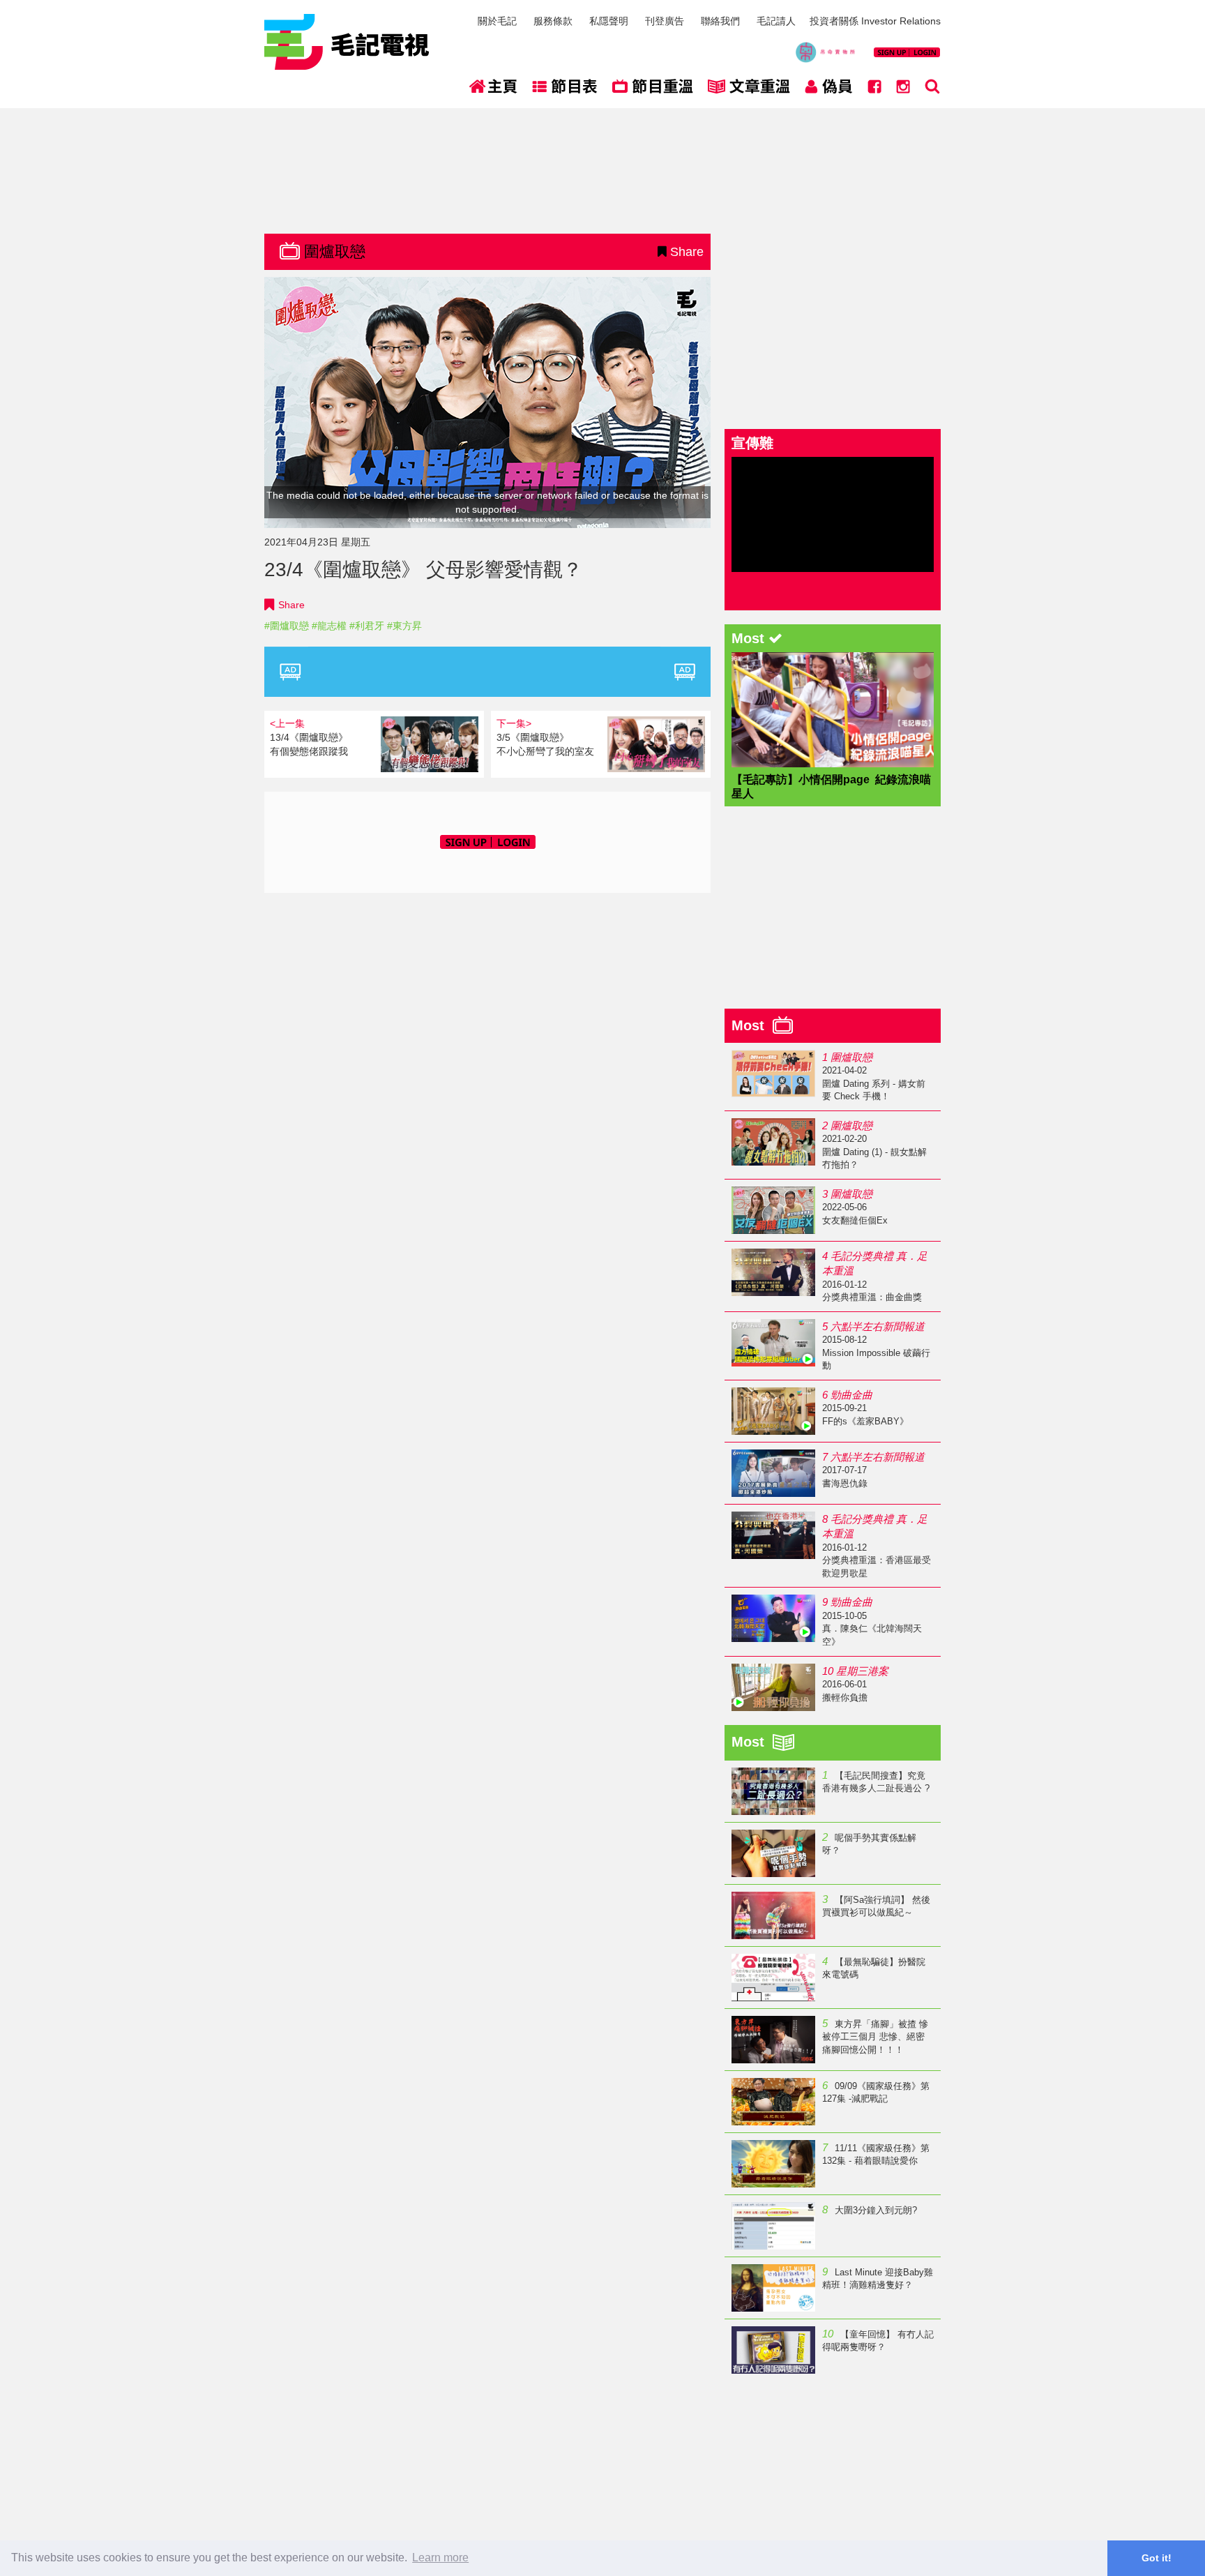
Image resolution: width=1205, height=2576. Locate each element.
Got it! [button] (1157, 2558)
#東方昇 (404, 626)
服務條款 (553, 21)
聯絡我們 (720, 21)
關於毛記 (497, 21)
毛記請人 (776, 21)
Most (752, 1025)
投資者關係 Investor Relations (875, 21)
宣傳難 (752, 443)
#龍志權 (329, 626)
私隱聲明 (609, 21)
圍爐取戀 (335, 251)
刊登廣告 (665, 21)
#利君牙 (367, 626)
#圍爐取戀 (287, 626)
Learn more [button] (440, 2558)
